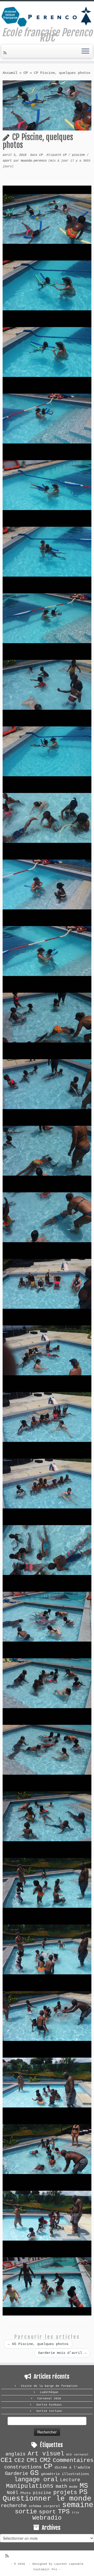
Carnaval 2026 (49, 2399)
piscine (79, 155)
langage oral (36, 2480)
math (61, 2486)
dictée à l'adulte (72, 2467)
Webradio (47, 2518)
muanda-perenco (34, 161)
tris (75, 2513)
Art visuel (46, 2454)
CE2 (19, 2460)
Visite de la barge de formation (49, 2386)
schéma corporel (44, 2506)
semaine (78, 2505)
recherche (14, 2506)
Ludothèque (49, 2392)
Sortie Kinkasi (49, 2405)
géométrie (50, 2474)
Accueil (10, 73)
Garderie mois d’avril (62, 2353)
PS (83, 2492)
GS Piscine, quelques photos (38, 2344)
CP (26, 73)
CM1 (32, 2460)
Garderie (16, 2474)
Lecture (70, 2480)
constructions (23, 2467)
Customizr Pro (45, 2569)
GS (34, 2473)
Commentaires (73, 2460)
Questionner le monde (47, 2499)
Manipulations (30, 2486)
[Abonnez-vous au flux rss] (6, 53)
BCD (69, 2455)
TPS (64, 2512)
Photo (26, 2493)
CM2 (45, 2460)
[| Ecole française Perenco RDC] (47, 16)
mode (73, 2487)
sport (8, 161)
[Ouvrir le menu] (85, 51)
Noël (13, 2493)
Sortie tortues (49, 2411)
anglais (16, 2454)
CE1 (6, 2460)
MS (84, 2486)
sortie (26, 2512)
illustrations (75, 2474)
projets (65, 2492)
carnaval (81, 2455)
